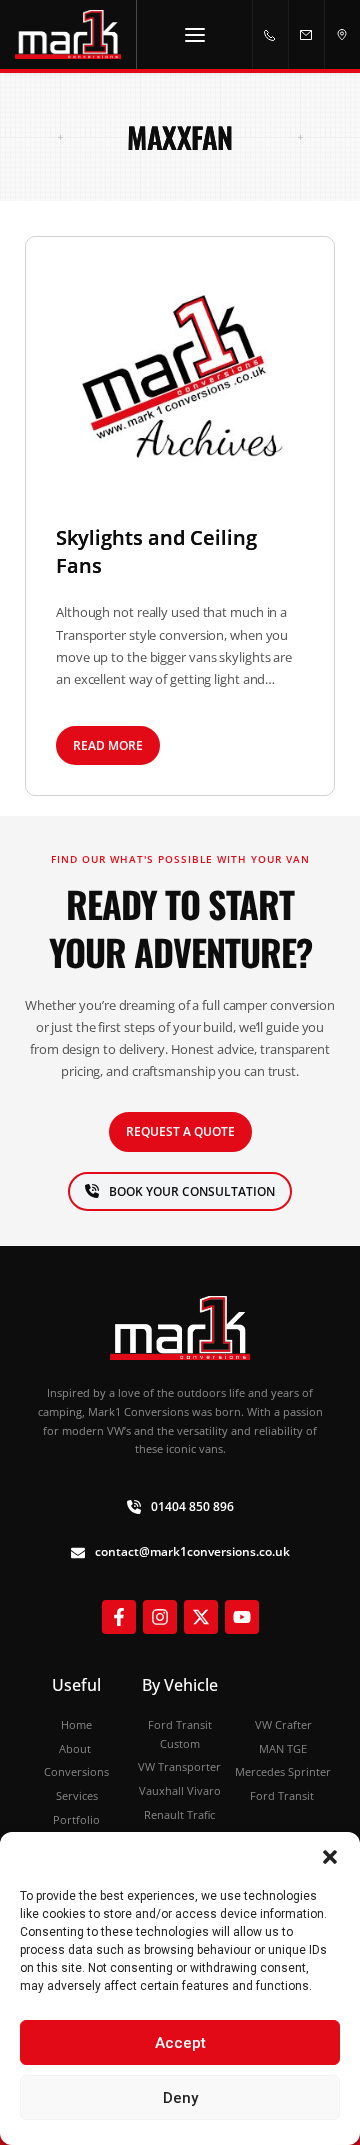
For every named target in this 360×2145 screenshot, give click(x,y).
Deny (180, 2098)
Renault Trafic (179, 1814)
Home (76, 1724)
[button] (330, 1857)
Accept (180, 2043)
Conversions (76, 1771)
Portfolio (76, 1819)
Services (77, 1795)
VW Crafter (283, 1724)
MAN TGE (283, 1748)
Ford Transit (283, 1795)
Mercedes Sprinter (283, 1771)
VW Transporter (179, 1766)
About (76, 1748)
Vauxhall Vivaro (180, 1790)
